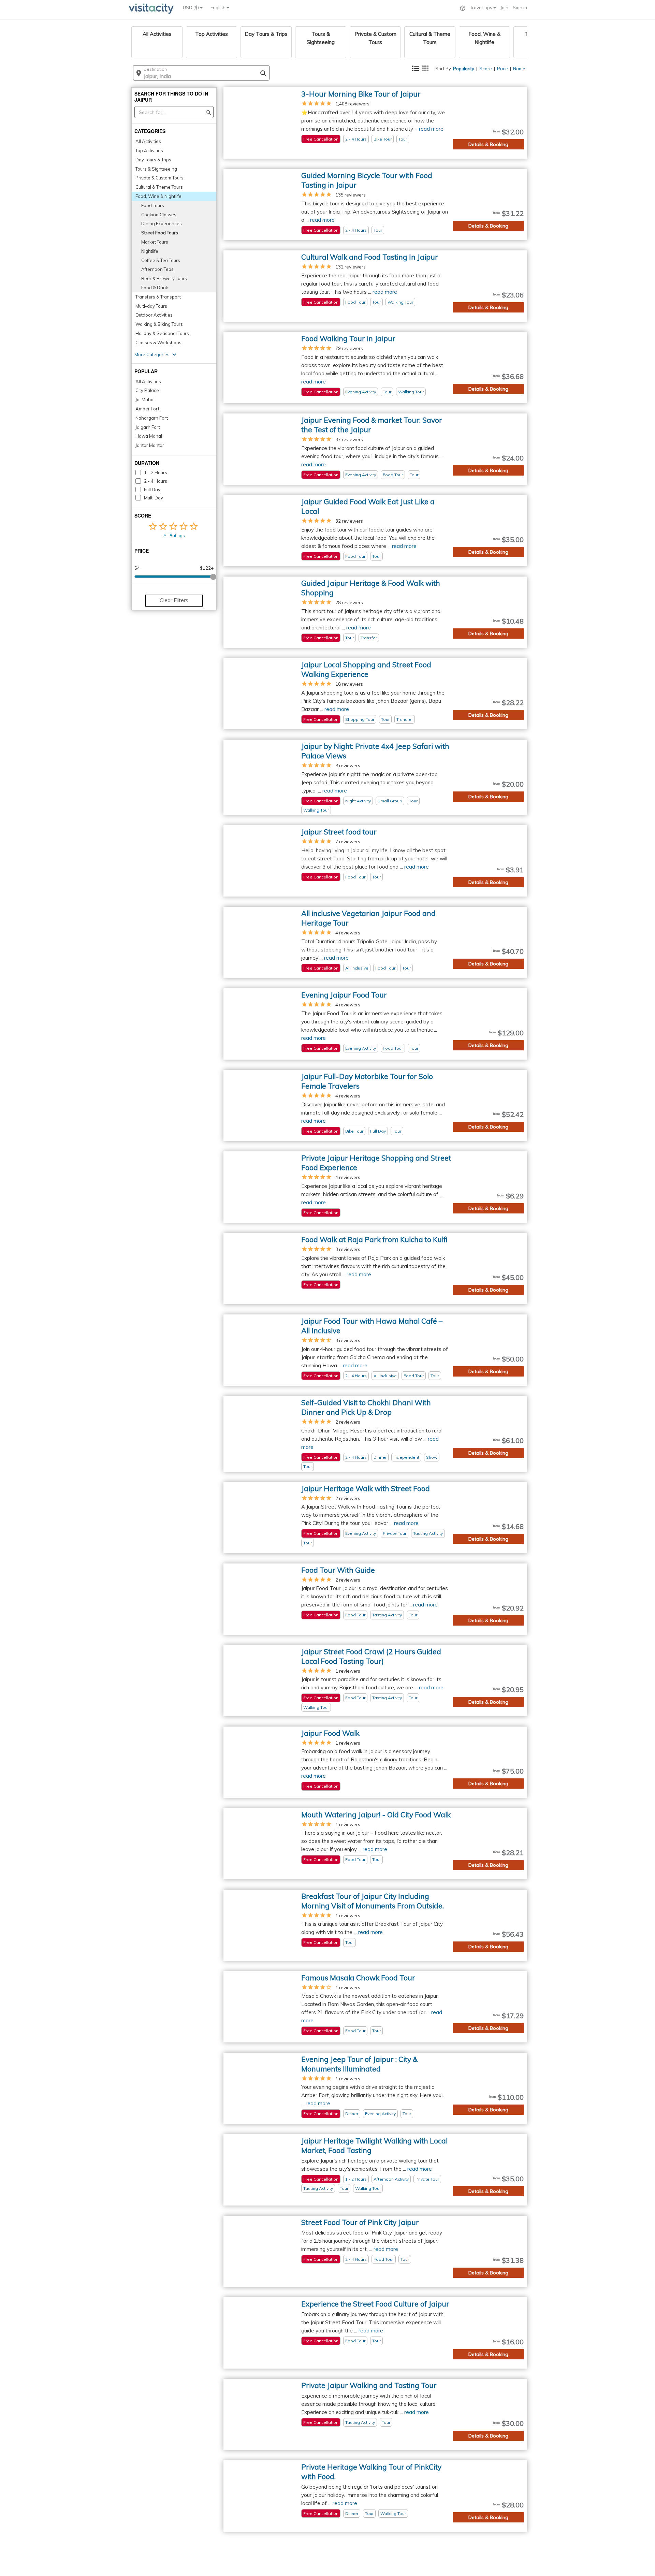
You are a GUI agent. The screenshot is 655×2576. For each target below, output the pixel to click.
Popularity (464, 69)
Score (486, 69)
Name (519, 69)
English (219, 8)
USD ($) (191, 8)
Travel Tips (482, 8)
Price (503, 69)
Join (504, 8)
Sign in (520, 8)
